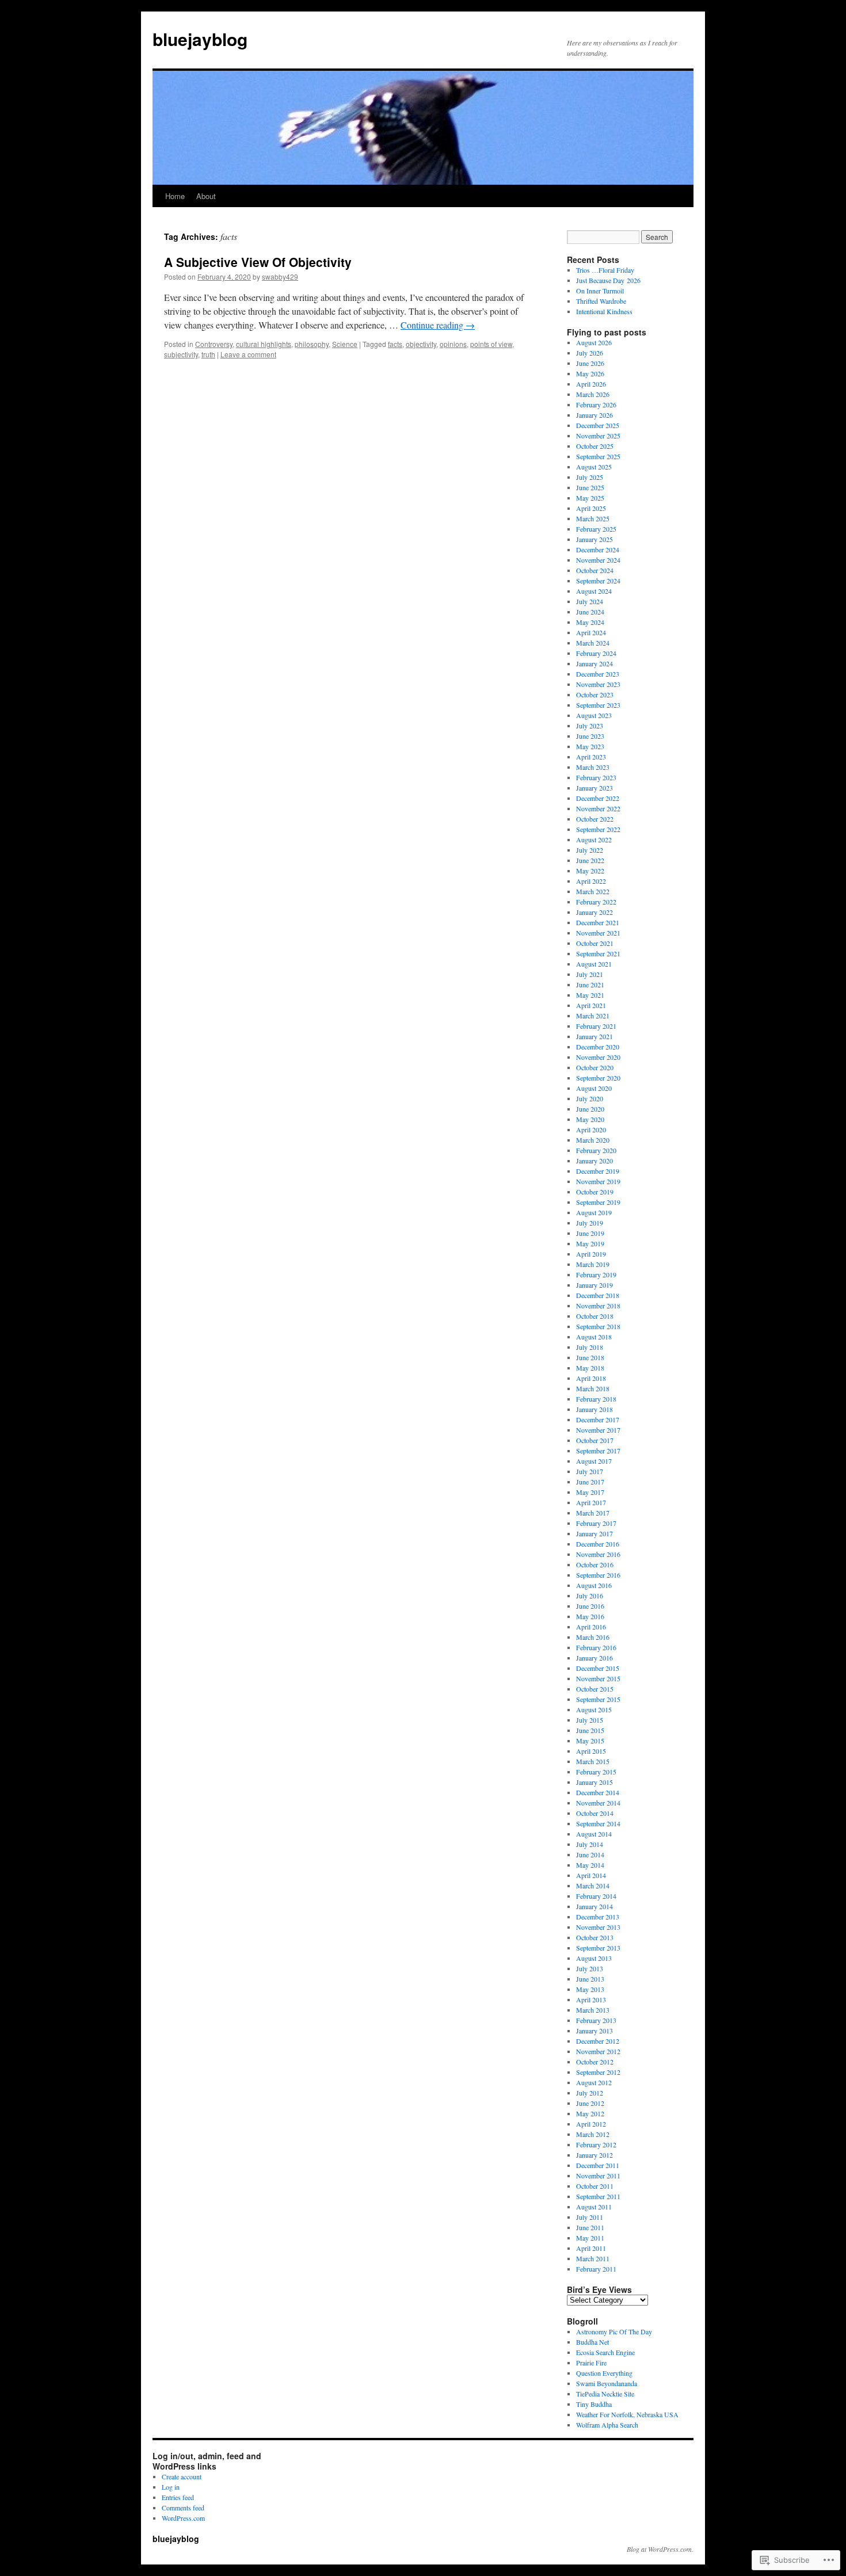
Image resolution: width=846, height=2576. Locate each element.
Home (175, 196)
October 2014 (595, 1813)
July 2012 (590, 2093)
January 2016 (595, 1658)
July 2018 (590, 1347)
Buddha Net (592, 2342)
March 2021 (593, 1016)
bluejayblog (200, 39)
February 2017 (596, 1523)
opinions (453, 344)
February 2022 (596, 902)
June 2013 (590, 1979)
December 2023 (598, 674)
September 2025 (598, 456)
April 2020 (591, 1129)
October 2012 (595, 2062)
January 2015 (595, 1782)
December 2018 (598, 1295)
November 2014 (598, 1803)
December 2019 (598, 1171)
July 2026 (590, 353)
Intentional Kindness (604, 311)
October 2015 (595, 1689)
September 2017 (598, 1451)
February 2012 (596, 2144)
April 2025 (591, 508)
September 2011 (598, 2196)
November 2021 (598, 933)
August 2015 (594, 1709)
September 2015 (598, 1699)
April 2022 (591, 881)
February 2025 (596, 529)
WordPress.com (183, 2518)
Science (345, 344)
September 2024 (598, 581)
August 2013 (594, 1958)
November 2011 (598, 2176)
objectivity (421, 344)
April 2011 (591, 2248)
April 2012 (591, 2124)
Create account (182, 2476)
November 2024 (598, 560)
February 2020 (596, 1150)
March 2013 (593, 2010)
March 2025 (593, 518)
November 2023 (598, 684)
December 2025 (598, 425)
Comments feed (183, 2508)
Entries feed (178, 2497)
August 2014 (594, 1834)
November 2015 (598, 1678)
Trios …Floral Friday (605, 270)
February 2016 (596, 1647)
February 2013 (596, 2020)
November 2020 (598, 1057)
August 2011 (594, 2207)
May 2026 (590, 373)
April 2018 (591, 1378)
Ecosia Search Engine (605, 2352)
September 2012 (598, 2072)
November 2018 (598, 1306)
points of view (491, 344)
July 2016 (590, 1596)
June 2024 (590, 612)
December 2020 (598, 1047)
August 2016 (594, 1585)
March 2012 (593, 2134)
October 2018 (595, 1316)
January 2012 (595, 2155)
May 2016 (590, 1616)
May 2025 (590, 498)
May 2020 (590, 1119)
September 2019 (598, 1202)
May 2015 (590, 1741)
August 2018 (594, 1337)
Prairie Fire (591, 2363)
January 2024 (595, 663)
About (206, 196)
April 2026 (591, 384)
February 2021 (596, 1026)
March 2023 (593, 767)
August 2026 (594, 342)
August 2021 (594, 964)
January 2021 (595, 1036)
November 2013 (598, 1927)
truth (208, 354)
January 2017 (595, 1533)
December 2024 (598, 549)
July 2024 (590, 601)
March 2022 (593, 891)
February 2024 (596, 653)
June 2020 (590, 1109)
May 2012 (590, 2113)
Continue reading (438, 325)
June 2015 (590, 1730)
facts (395, 344)
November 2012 (598, 2051)
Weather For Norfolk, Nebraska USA (627, 2414)
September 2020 (598, 1078)
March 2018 (593, 1388)
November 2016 (598, 1554)
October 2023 (595, 694)
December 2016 (598, 1544)
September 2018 (598, 1326)
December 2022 (598, 798)
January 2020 (595, 1161)
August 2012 (594, 2082)
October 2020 (595, 1067)
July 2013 (590, 1968)
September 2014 (598, 1823)
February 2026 (596, 404)
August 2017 (594, 1461)
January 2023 (595, 788)
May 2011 (590, 2238)
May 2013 (590, 1989)
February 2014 (596, 1896)
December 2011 (598, 2165)
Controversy (214, 344)
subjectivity (181, 354)
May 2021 (590, 995)
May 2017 (590, 1492)
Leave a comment (248, 354)
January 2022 (595, 912)
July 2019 (590, 1223)
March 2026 (593, 394)
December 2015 (598, 1668)
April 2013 (591, 1999)
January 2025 (595, 539)
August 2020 (594, 1088)
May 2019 (590, 1243)
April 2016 (591, 1627)
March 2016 (593, 1637)
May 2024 (590, 622)
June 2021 (590, 984)
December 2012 (598, 2041)
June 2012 (590, 2103)
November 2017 (598, 1430)
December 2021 (598, 922)
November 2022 (598, 808)
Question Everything (604, 2373)
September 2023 (598, 705)
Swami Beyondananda (607, 2383)
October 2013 (595, 1937)
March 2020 (593, 1140)
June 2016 (590, 1606)
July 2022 (590, 850)
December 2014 (598, 1792)
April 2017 (591, 1502)
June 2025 (590, 487)
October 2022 (595, 819)
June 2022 (590, 860)
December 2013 (598, 1917)
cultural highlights (264, 344)
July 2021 (590, 974)
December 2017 (598, 1419)
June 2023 (590, 736)
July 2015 (590, 1720)
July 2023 (590, 726)
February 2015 (596, 1772)
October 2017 (595, 1440)
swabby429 (280, 276)
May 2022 (590, 871)
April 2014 (591, 1875)
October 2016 (595, 1564)
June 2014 (590, 1854)
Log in (171, 2487)
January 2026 (595, 415)
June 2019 (590, 1233)
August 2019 (594, 1212)
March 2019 (593, 1264)
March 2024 (593, 643)
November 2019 (598, 1181)
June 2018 (590, 1357)
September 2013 (598, 1948)
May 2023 (590, 746)
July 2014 (590, 1844)
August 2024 (594, 591)
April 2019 (591, 1254)
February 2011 (596, 2269)
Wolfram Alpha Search (607, 2425)
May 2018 (590, 1368)
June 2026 (590, 363)
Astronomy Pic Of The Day (614, 2331)
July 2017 (590, 1471)
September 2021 (598, 953)
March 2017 (593, 1513)
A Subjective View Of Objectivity (258, 262)
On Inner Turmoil (600, 291)
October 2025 (595, 446)
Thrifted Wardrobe (601, 301)
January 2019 (595, 1285)
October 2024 (595, 570)
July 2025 (590, 477)
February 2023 (596, 777)
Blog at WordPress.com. (660, 2549)
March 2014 (593, 1886)
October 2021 (595, 943)
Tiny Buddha (594, 2404)
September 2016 (598, 1575)
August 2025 (594, 467)
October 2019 (595, 1192)
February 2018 (596, 1399)
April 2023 (591, 757)
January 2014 (595, 1906)
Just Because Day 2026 (608, 280)
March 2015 (593, 1761)
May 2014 (590, 1865)
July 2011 (590, 2217)
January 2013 (595, 2031)
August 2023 (594, 715)
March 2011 (593, 2258)
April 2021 (591, 1005)
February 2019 (596, 1274)
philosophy (312, 344)
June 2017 (590, 1482)
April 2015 (591, 1751)
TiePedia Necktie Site (605, 2394)
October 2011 (595, 2186)
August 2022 (594, 839)
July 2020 (590, 1098)
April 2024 (591, 632)
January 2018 (595, 1409)
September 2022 (598, 829)
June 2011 (590, 2227)
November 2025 (598, 436)
